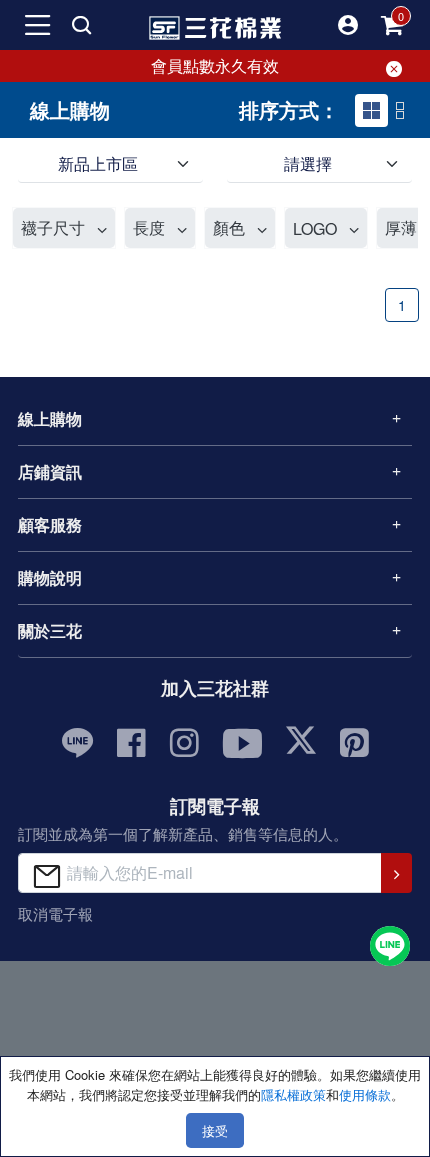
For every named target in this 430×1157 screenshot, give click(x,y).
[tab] (371, 110)
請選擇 (308, 163)
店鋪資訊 (50, 471)
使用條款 (365, 1094)
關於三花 (50, 630)
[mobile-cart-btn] (392, 25)
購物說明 (50, 577)
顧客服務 (50, 524)
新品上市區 (98, 163)
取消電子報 (55, 913)
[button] (348, 25)
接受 (215, 1130)
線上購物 (50, 418)
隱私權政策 (293, 1094)
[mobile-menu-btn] (38, 25)
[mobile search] (82, 25)
